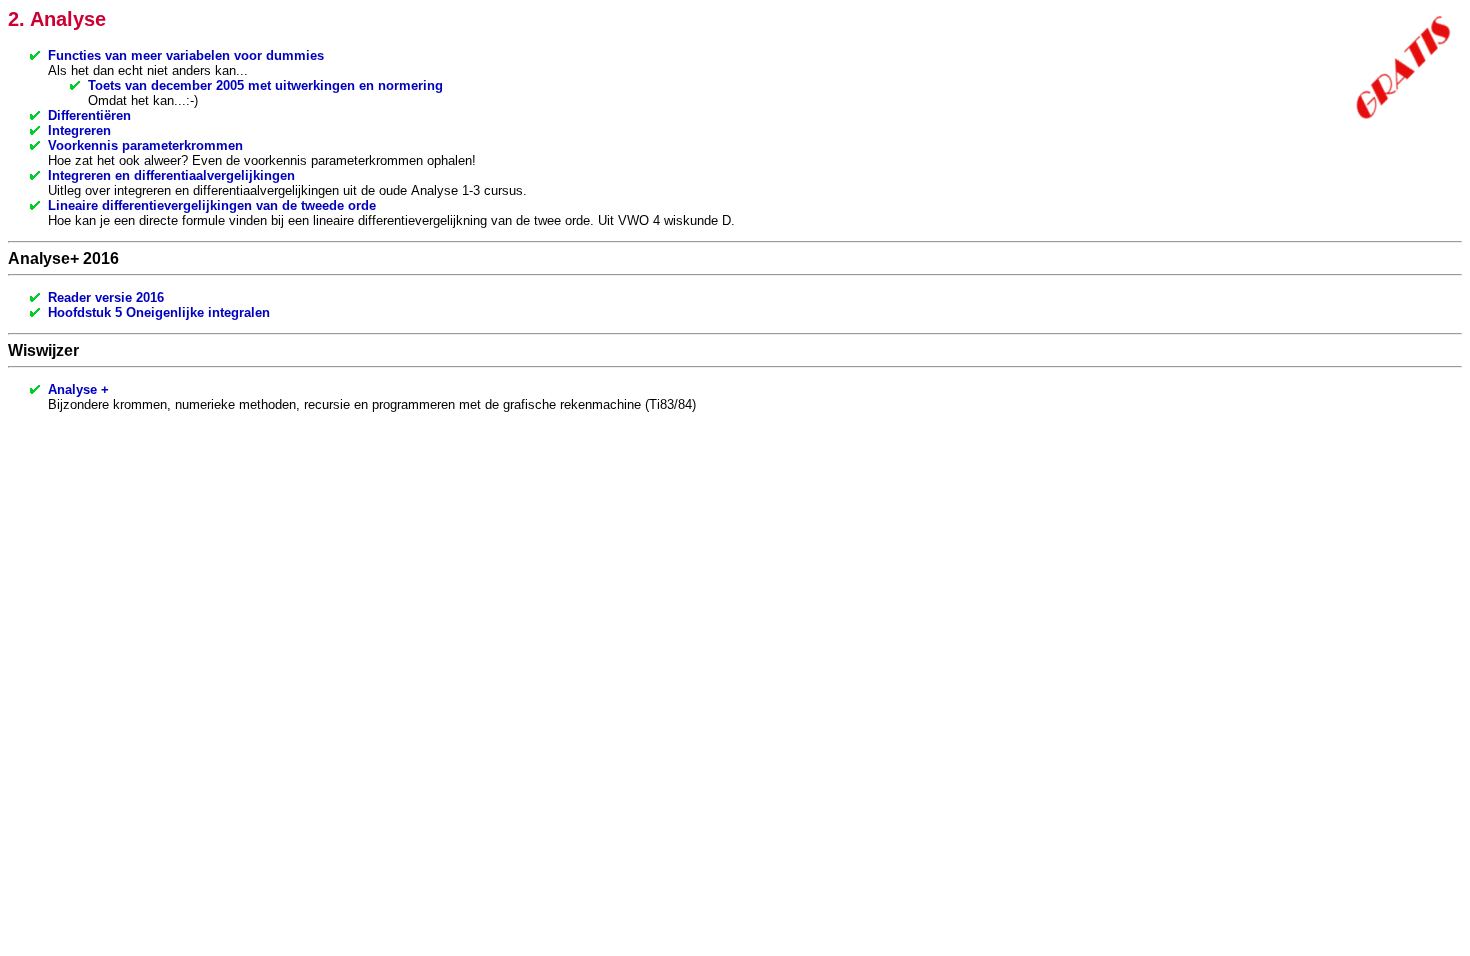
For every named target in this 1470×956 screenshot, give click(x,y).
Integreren (79, 130)
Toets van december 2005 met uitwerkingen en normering (265, 85)
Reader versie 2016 (106, 297)
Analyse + (78, 389)
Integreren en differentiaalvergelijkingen (171, 175)
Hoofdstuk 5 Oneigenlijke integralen (159, 312)
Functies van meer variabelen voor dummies (186, 55)
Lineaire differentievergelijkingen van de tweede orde (212, 205)
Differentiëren (89, 115)
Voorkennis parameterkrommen (145, 145)
